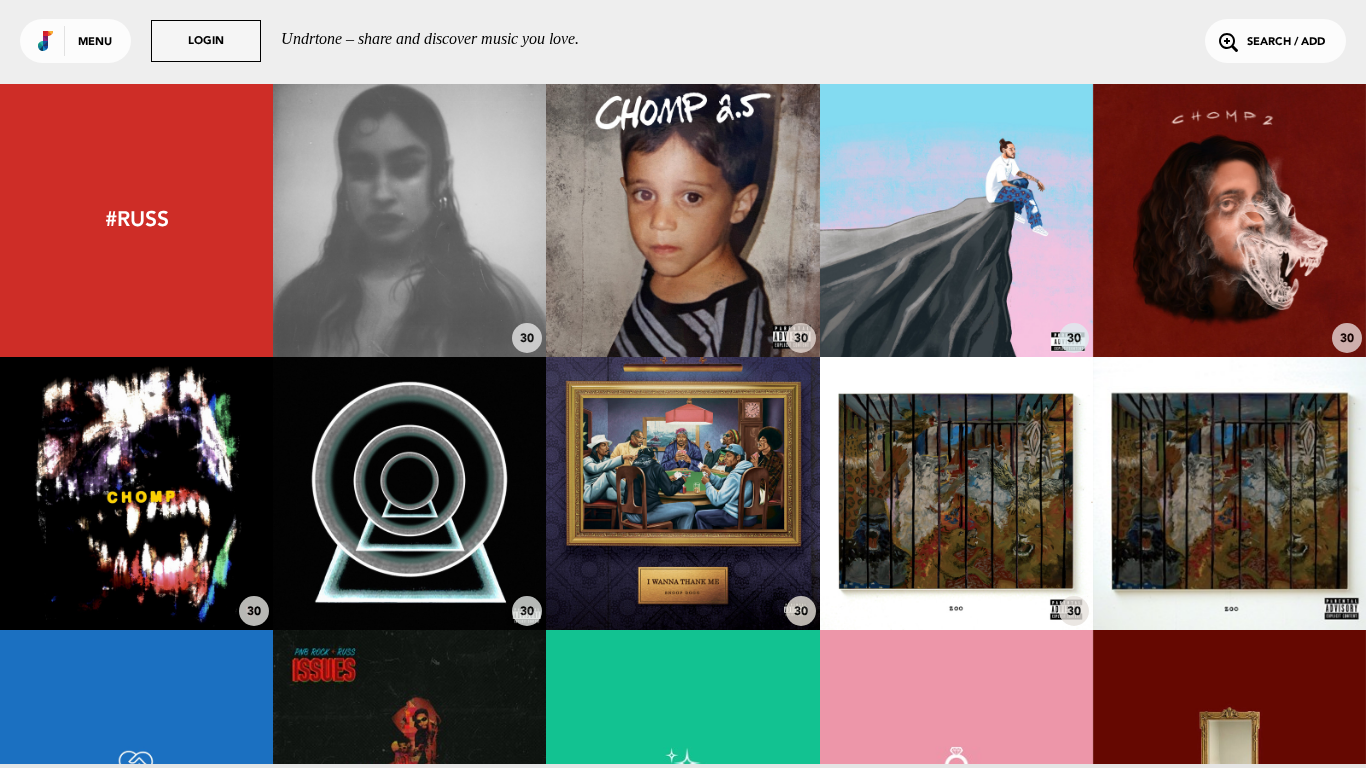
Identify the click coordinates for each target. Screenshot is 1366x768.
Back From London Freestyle (956, 302)
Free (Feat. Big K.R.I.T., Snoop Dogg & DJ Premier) (1229, 293)
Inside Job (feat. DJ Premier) (137, 575)
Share (466, 220)
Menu (95, 42)
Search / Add (1286, 42)
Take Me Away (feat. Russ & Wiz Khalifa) (683, 566)
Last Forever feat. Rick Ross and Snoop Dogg (956, 566)
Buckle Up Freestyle (682, 302)
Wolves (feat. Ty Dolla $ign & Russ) (410, 293)
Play (409, 220)
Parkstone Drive (1229, 575)
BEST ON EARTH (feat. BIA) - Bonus (410, 566)
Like (352, 220)
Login (206, 41)
